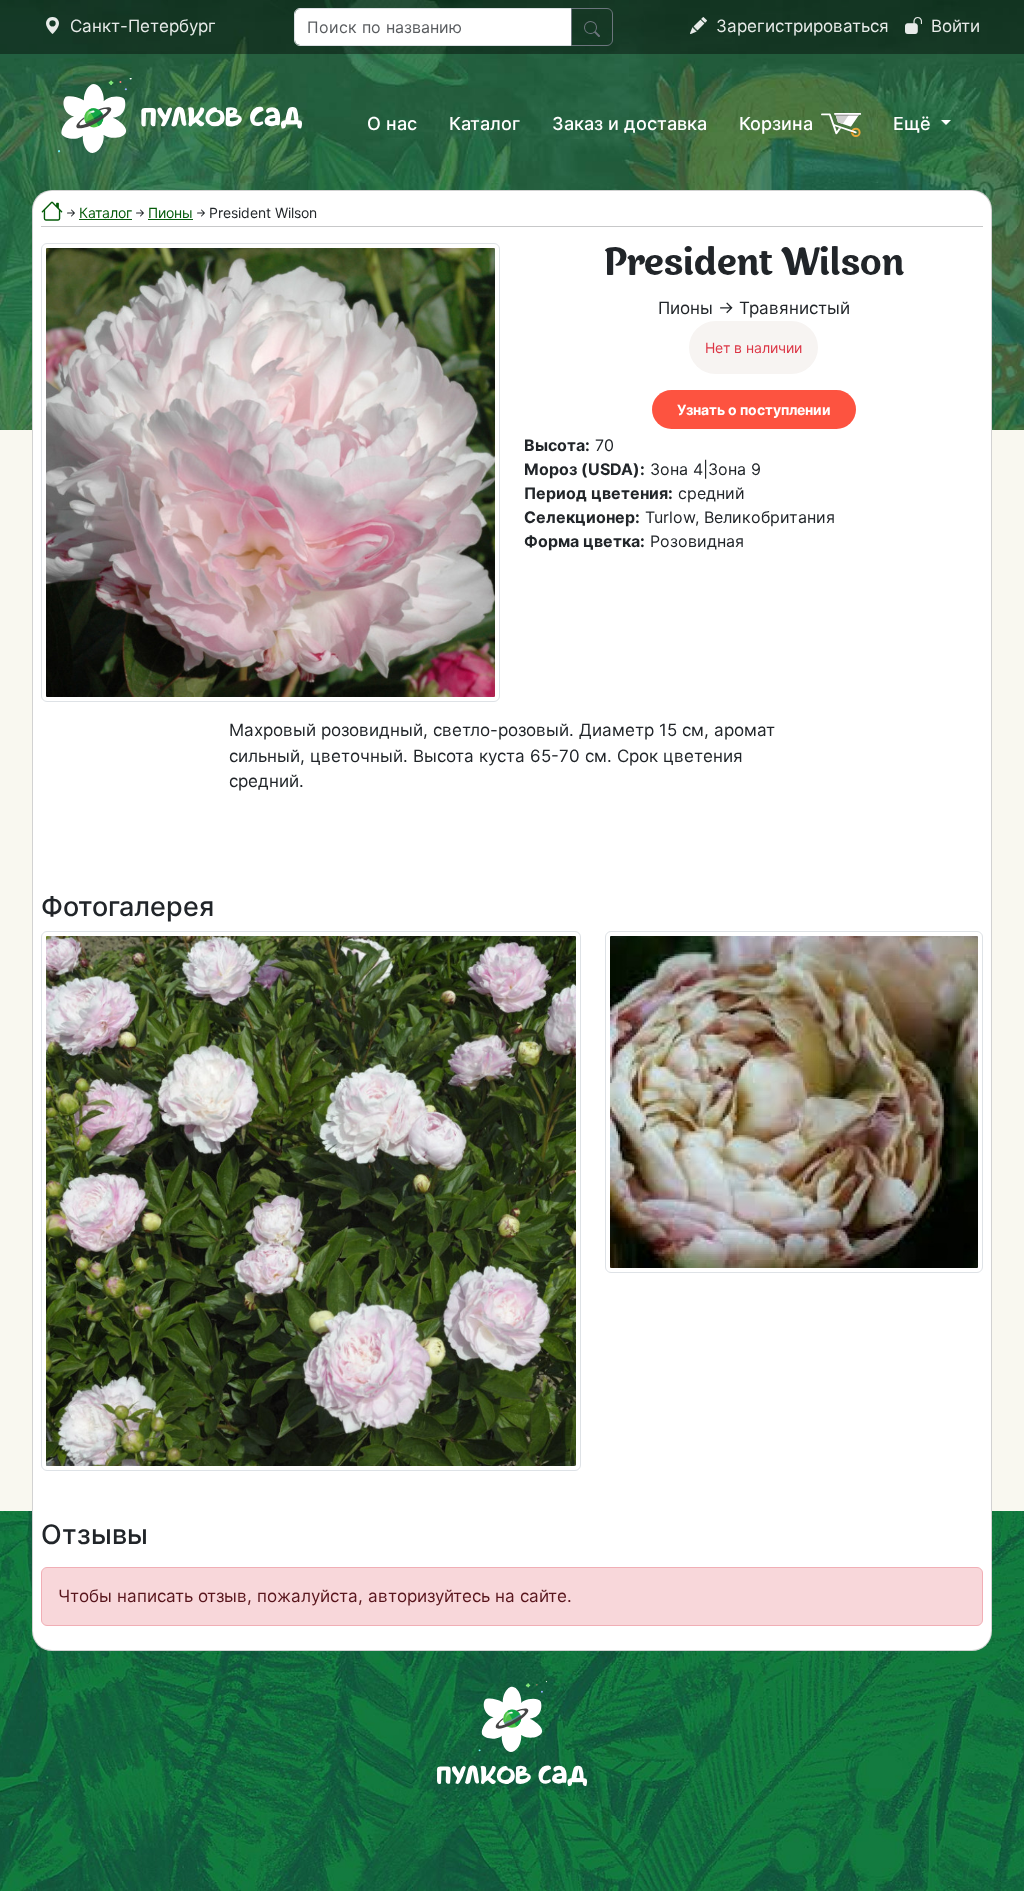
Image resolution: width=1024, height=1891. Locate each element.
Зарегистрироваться (800, 26)
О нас (392, 123)
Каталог (484, 123)
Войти (953, 26)
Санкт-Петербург (140, 26)
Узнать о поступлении (754, 409)
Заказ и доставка (629, 123)
